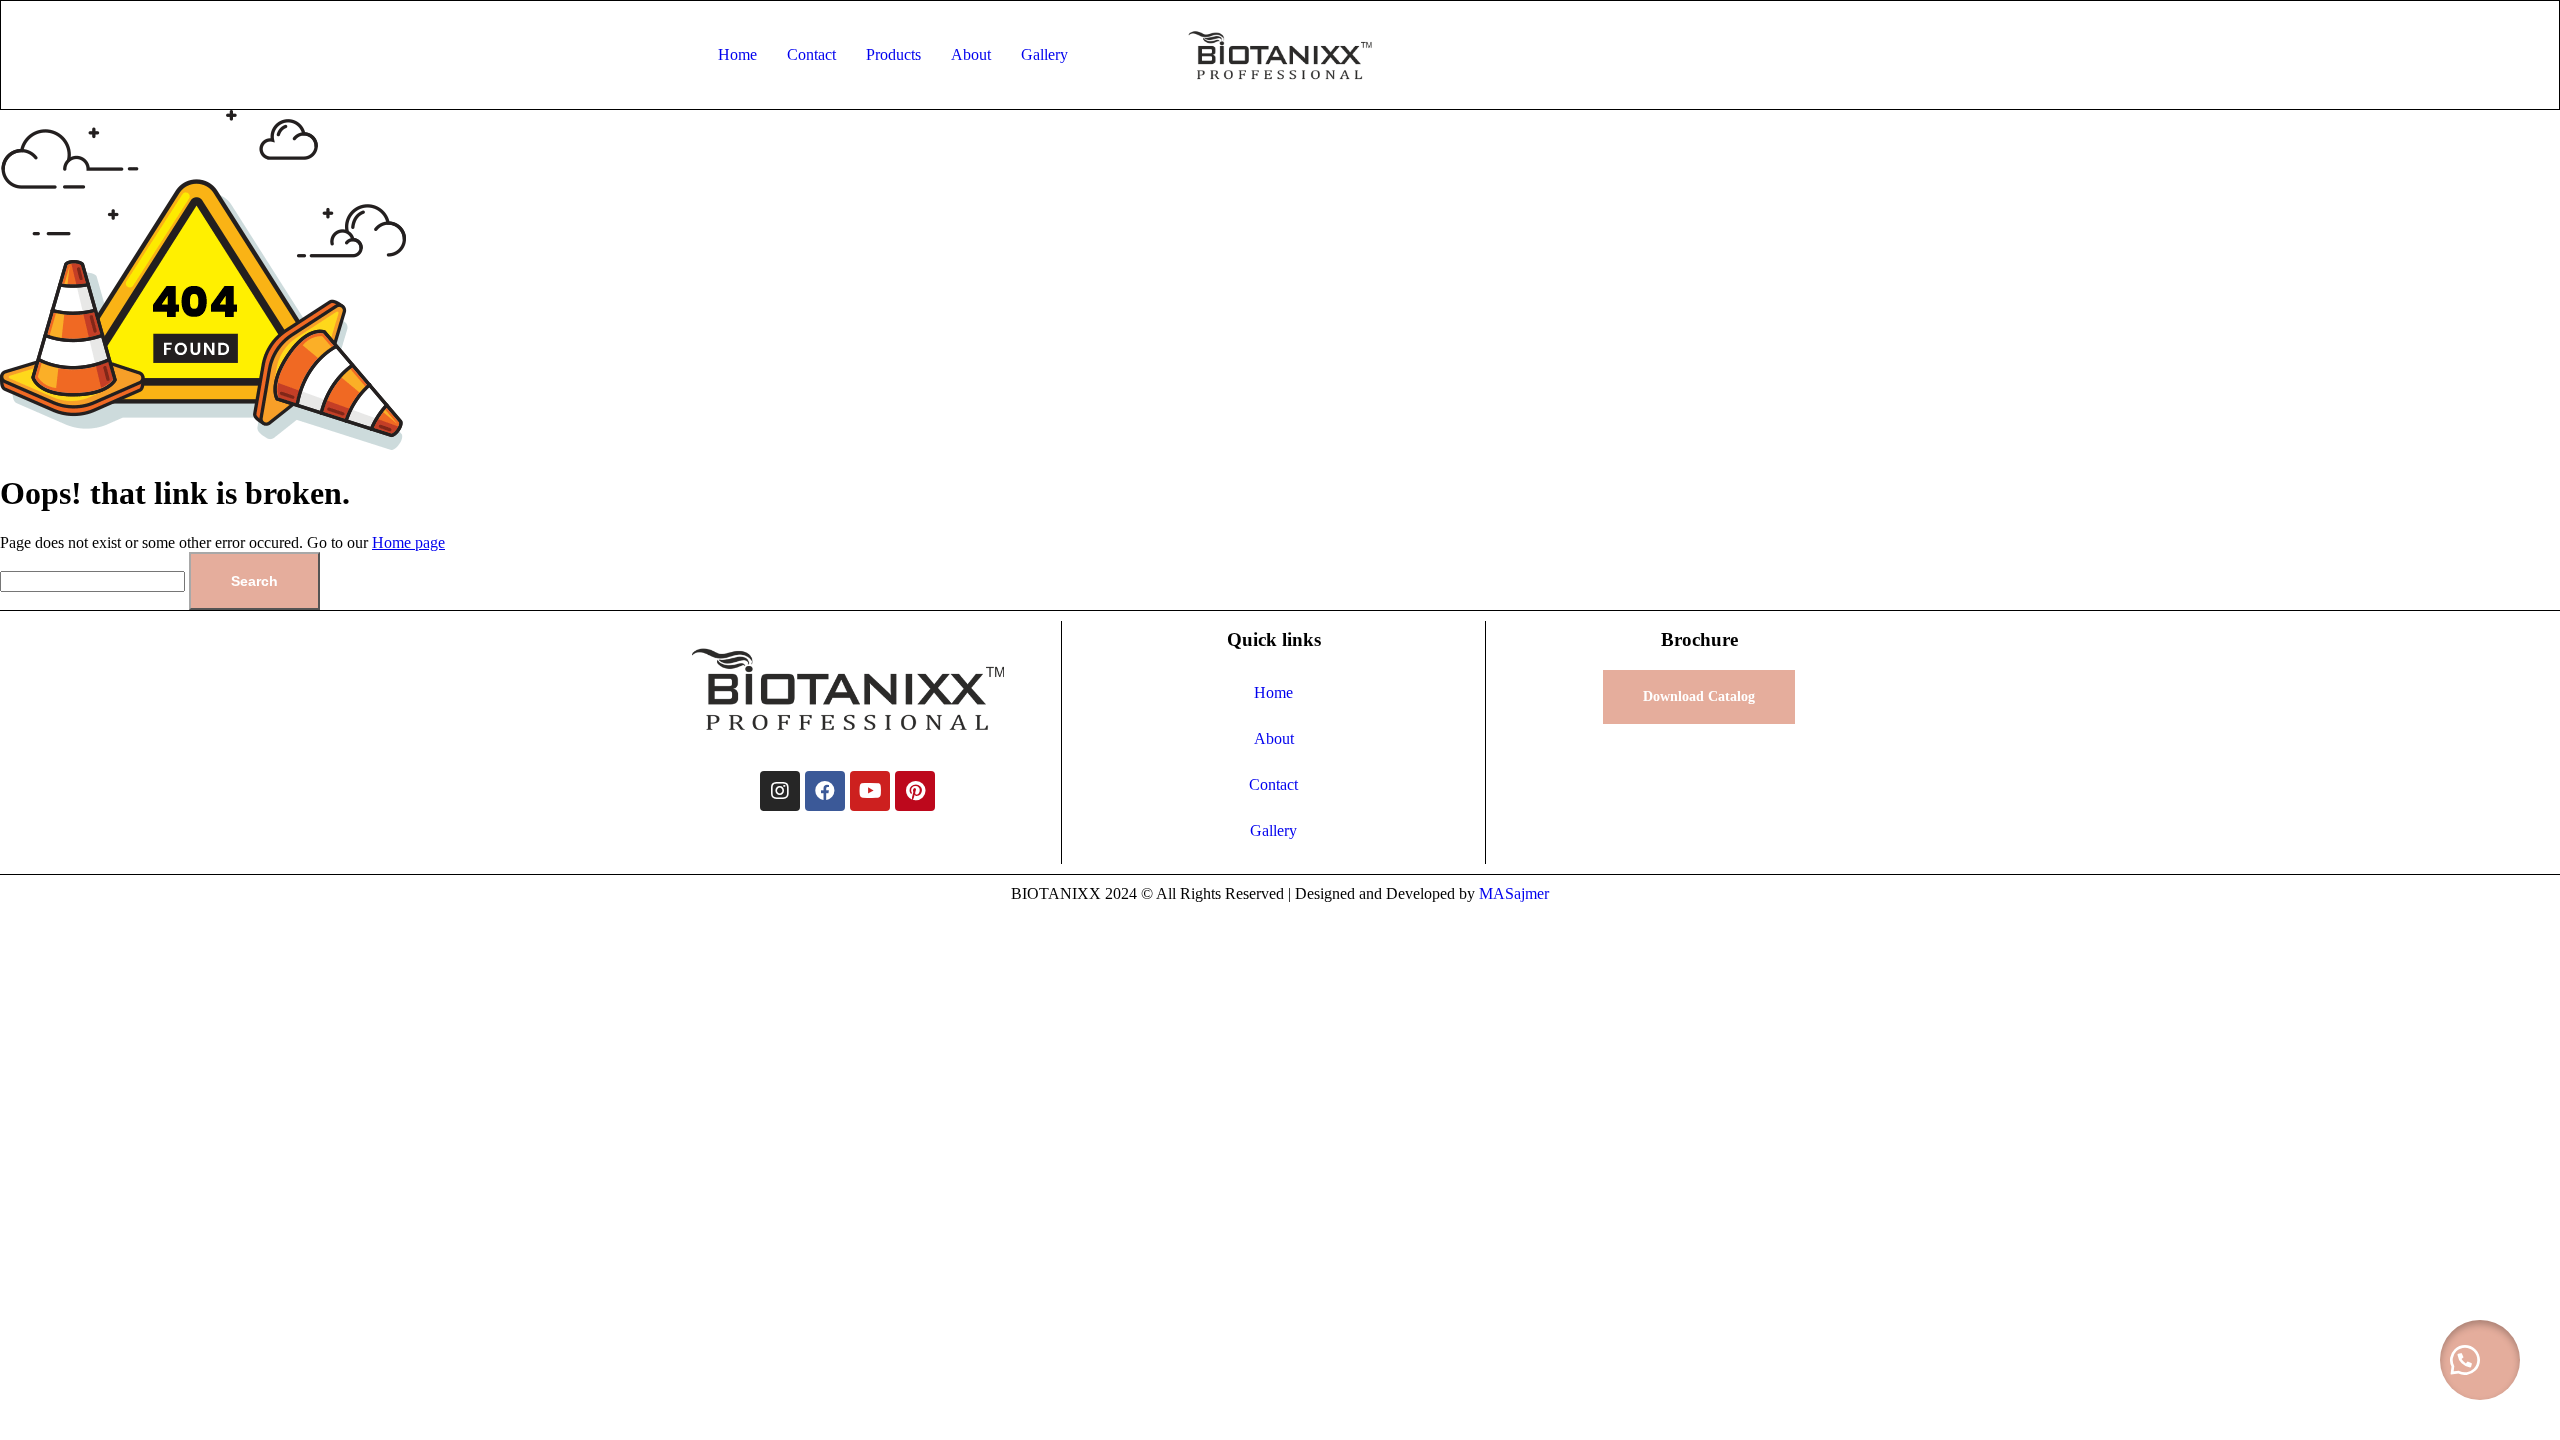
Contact (811, 54)
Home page (408, 542)
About (971, 54)
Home (737, 54)
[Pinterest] (915, 791)
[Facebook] (825, 791)
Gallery (1044, 54)
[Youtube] (870, 791)
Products (893, 54)
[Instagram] (780, 791)
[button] (2480, 1360)
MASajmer (1514, 893)
